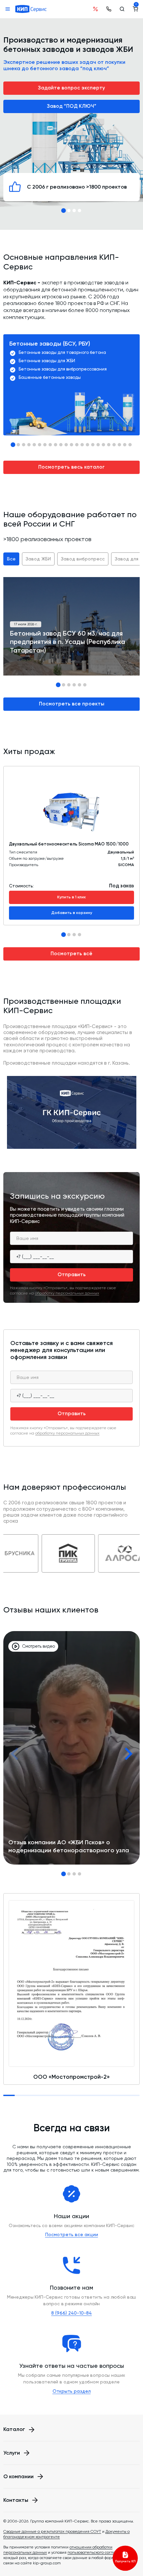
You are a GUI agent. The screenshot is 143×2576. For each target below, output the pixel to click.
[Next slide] (128, 1754)
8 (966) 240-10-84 (71, 2313)
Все (11, 559)
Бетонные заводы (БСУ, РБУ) (50, 344)
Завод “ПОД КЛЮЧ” (72, 106)
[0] (135, 9)
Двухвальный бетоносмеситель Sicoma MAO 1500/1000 (69, 844)
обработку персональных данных (67, 1293)
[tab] (64, 211)
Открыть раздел (72, 2391)
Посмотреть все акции (72, 2234)
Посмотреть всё (71, 954)
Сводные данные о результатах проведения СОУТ (52, 2531)
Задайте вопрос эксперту (71, 88)
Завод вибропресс (83, 559)
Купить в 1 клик (71, 897)
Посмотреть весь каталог (71, 467)
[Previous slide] (15, 1754)
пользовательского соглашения (98, 2552)
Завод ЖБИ (38, 559)
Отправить (72, 1275)
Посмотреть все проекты (72, 704)
